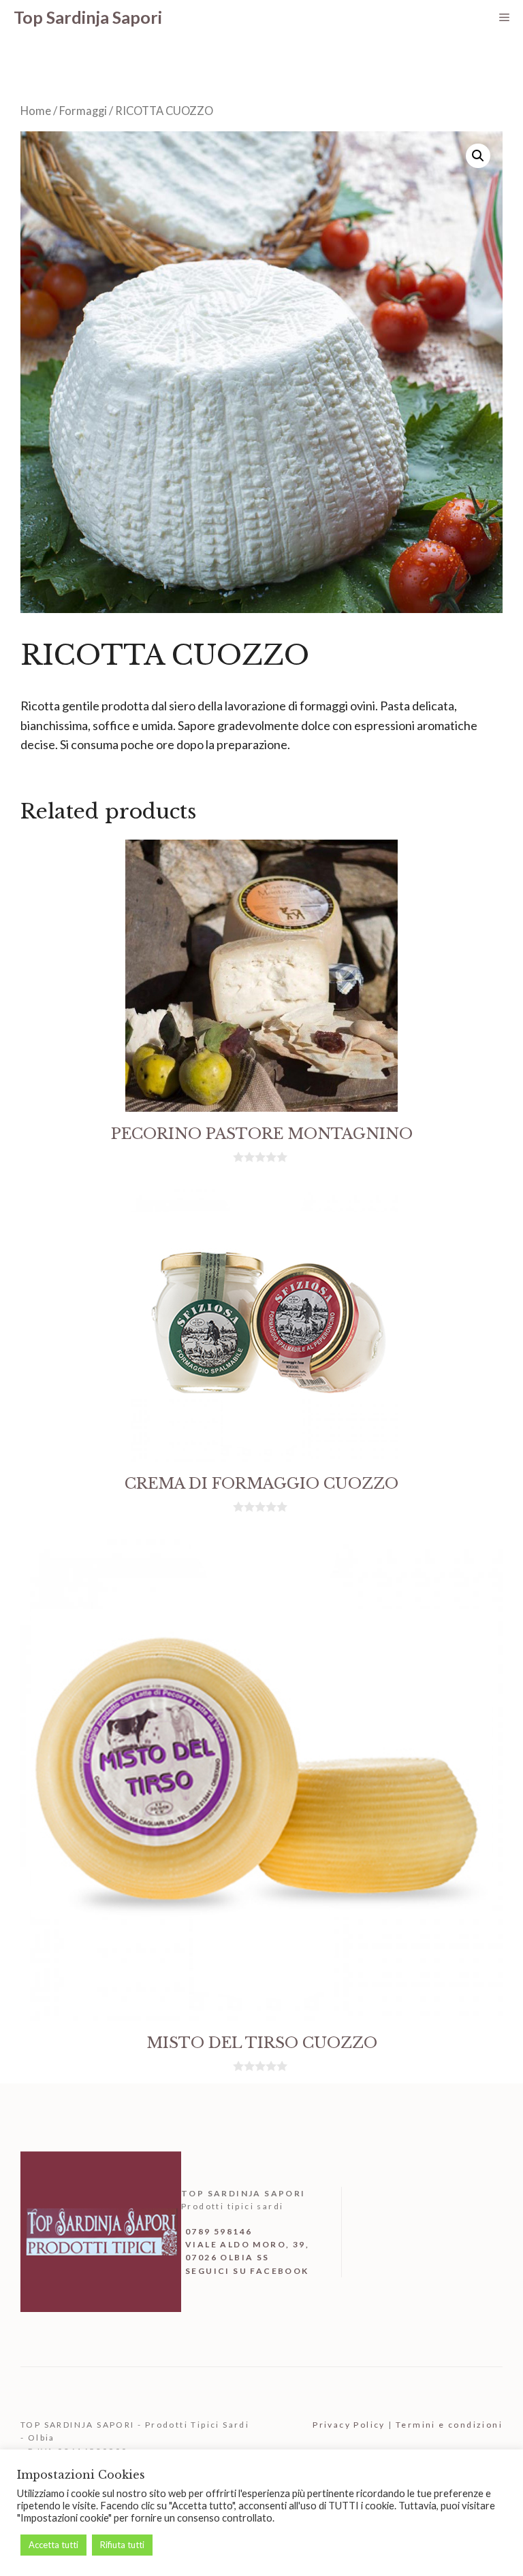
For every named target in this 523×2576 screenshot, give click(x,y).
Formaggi (83, 111)
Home (36, 111)
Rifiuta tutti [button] (122, 2545)
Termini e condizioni (449, 2425)
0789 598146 (219, 2231)
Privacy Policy (349, 2425)
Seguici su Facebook (247, 2271)
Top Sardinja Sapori (88, 17)
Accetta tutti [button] (53, 2545)
